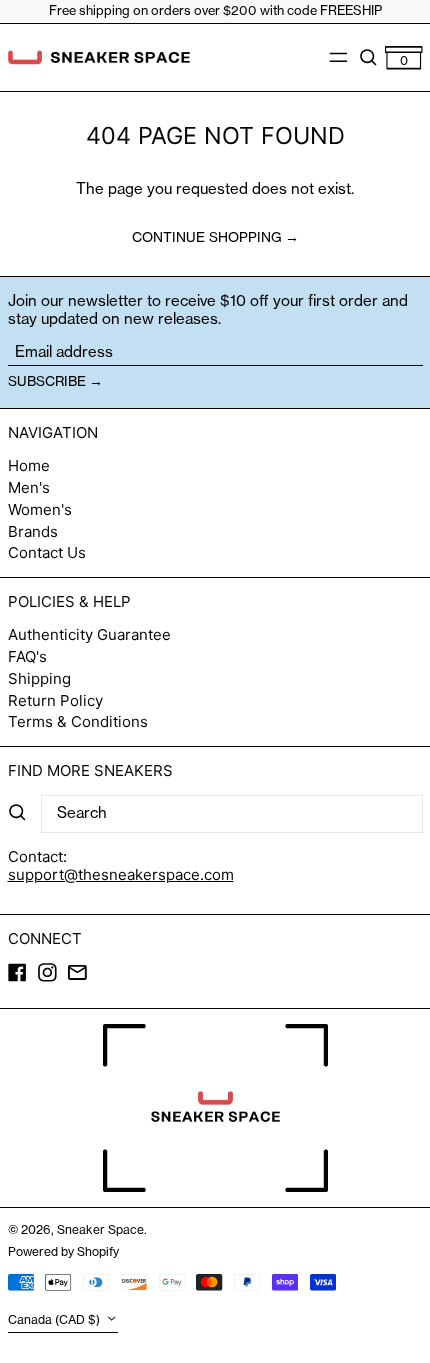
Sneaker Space (100, 1229)
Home (29, 465)
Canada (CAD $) (55, 1320)
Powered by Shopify (63, 1251)
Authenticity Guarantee (89, 634)
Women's (40, 509)
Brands (33, 531)
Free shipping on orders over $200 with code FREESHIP (215, 10)
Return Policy (55, 700)
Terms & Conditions (78, 721)
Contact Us (47, 552)
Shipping (39, 678)
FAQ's (27, 656)
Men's (29, 487)
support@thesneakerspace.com (121, 874)
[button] (368, 57)
